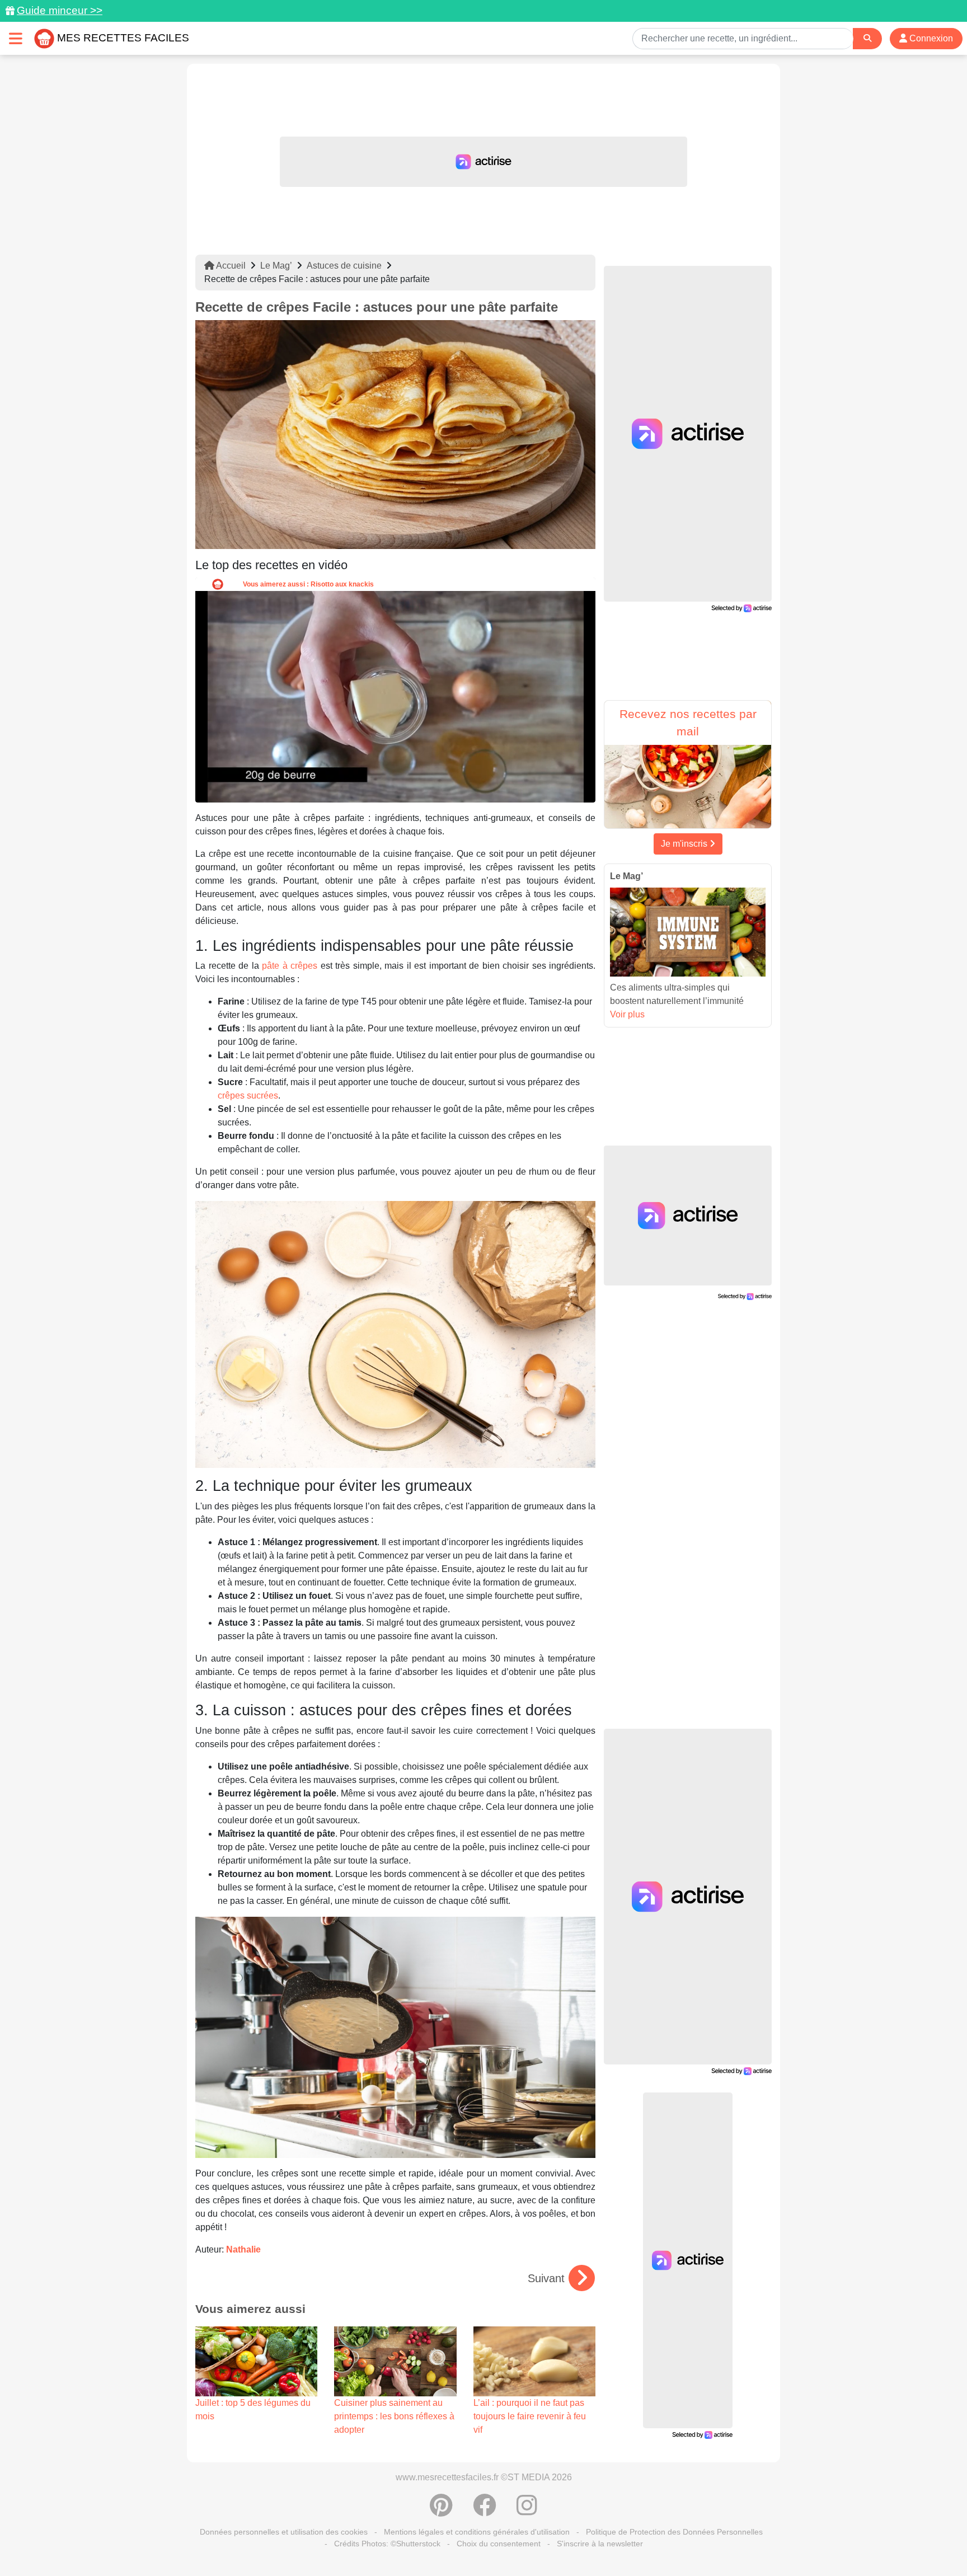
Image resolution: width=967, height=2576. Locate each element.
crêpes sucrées (248, 1095)
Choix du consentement (499, 2544)
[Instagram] (527, 2511)
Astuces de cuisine (344, 266)
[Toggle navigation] (16, 38)
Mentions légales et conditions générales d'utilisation (477, 2532)
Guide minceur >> (60, 10)
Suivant (546, 2278)
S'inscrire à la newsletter (600, 2544)
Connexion (930, 38)
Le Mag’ (276, 266)
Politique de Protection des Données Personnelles (674, 2532)
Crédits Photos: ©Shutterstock (387, 2544)
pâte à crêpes (290, 966)
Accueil (230, 266)
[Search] (867, 38)
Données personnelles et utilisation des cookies (284, 2532)
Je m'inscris (685, 844)
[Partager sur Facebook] (485, 2511)
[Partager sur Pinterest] (441, 2511)
